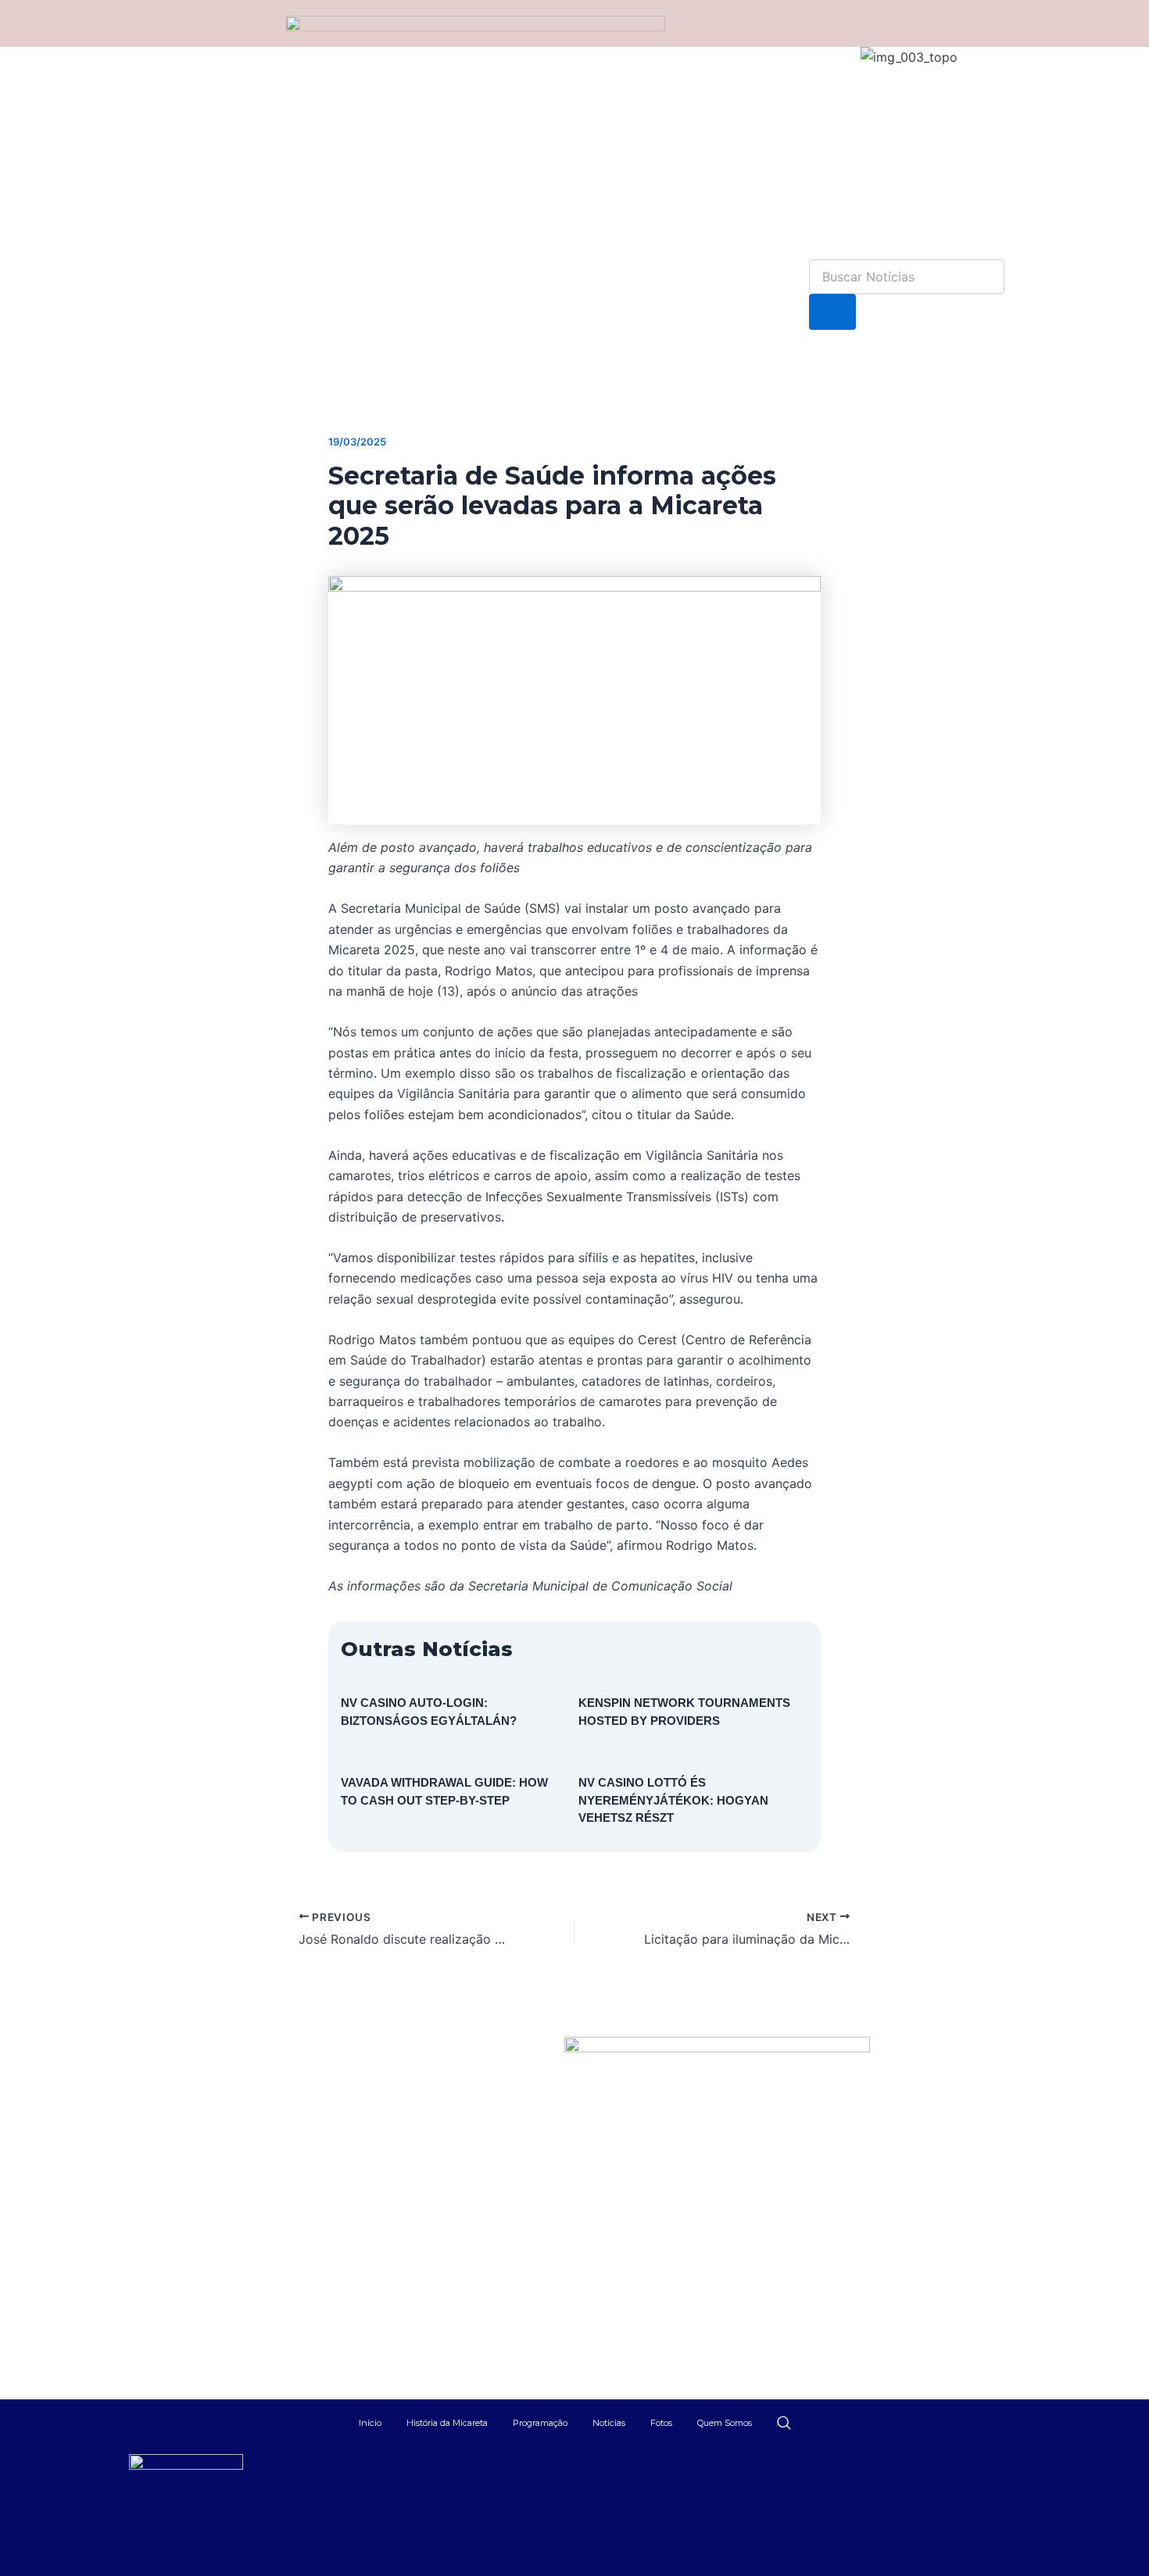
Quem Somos (725, 2423)
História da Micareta (447, 2423)
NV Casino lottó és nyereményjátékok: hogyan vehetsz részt (673, 1800)
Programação (540, 2423)
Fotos (661, 2423)
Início (370, 2423)
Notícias (609, 2423)
